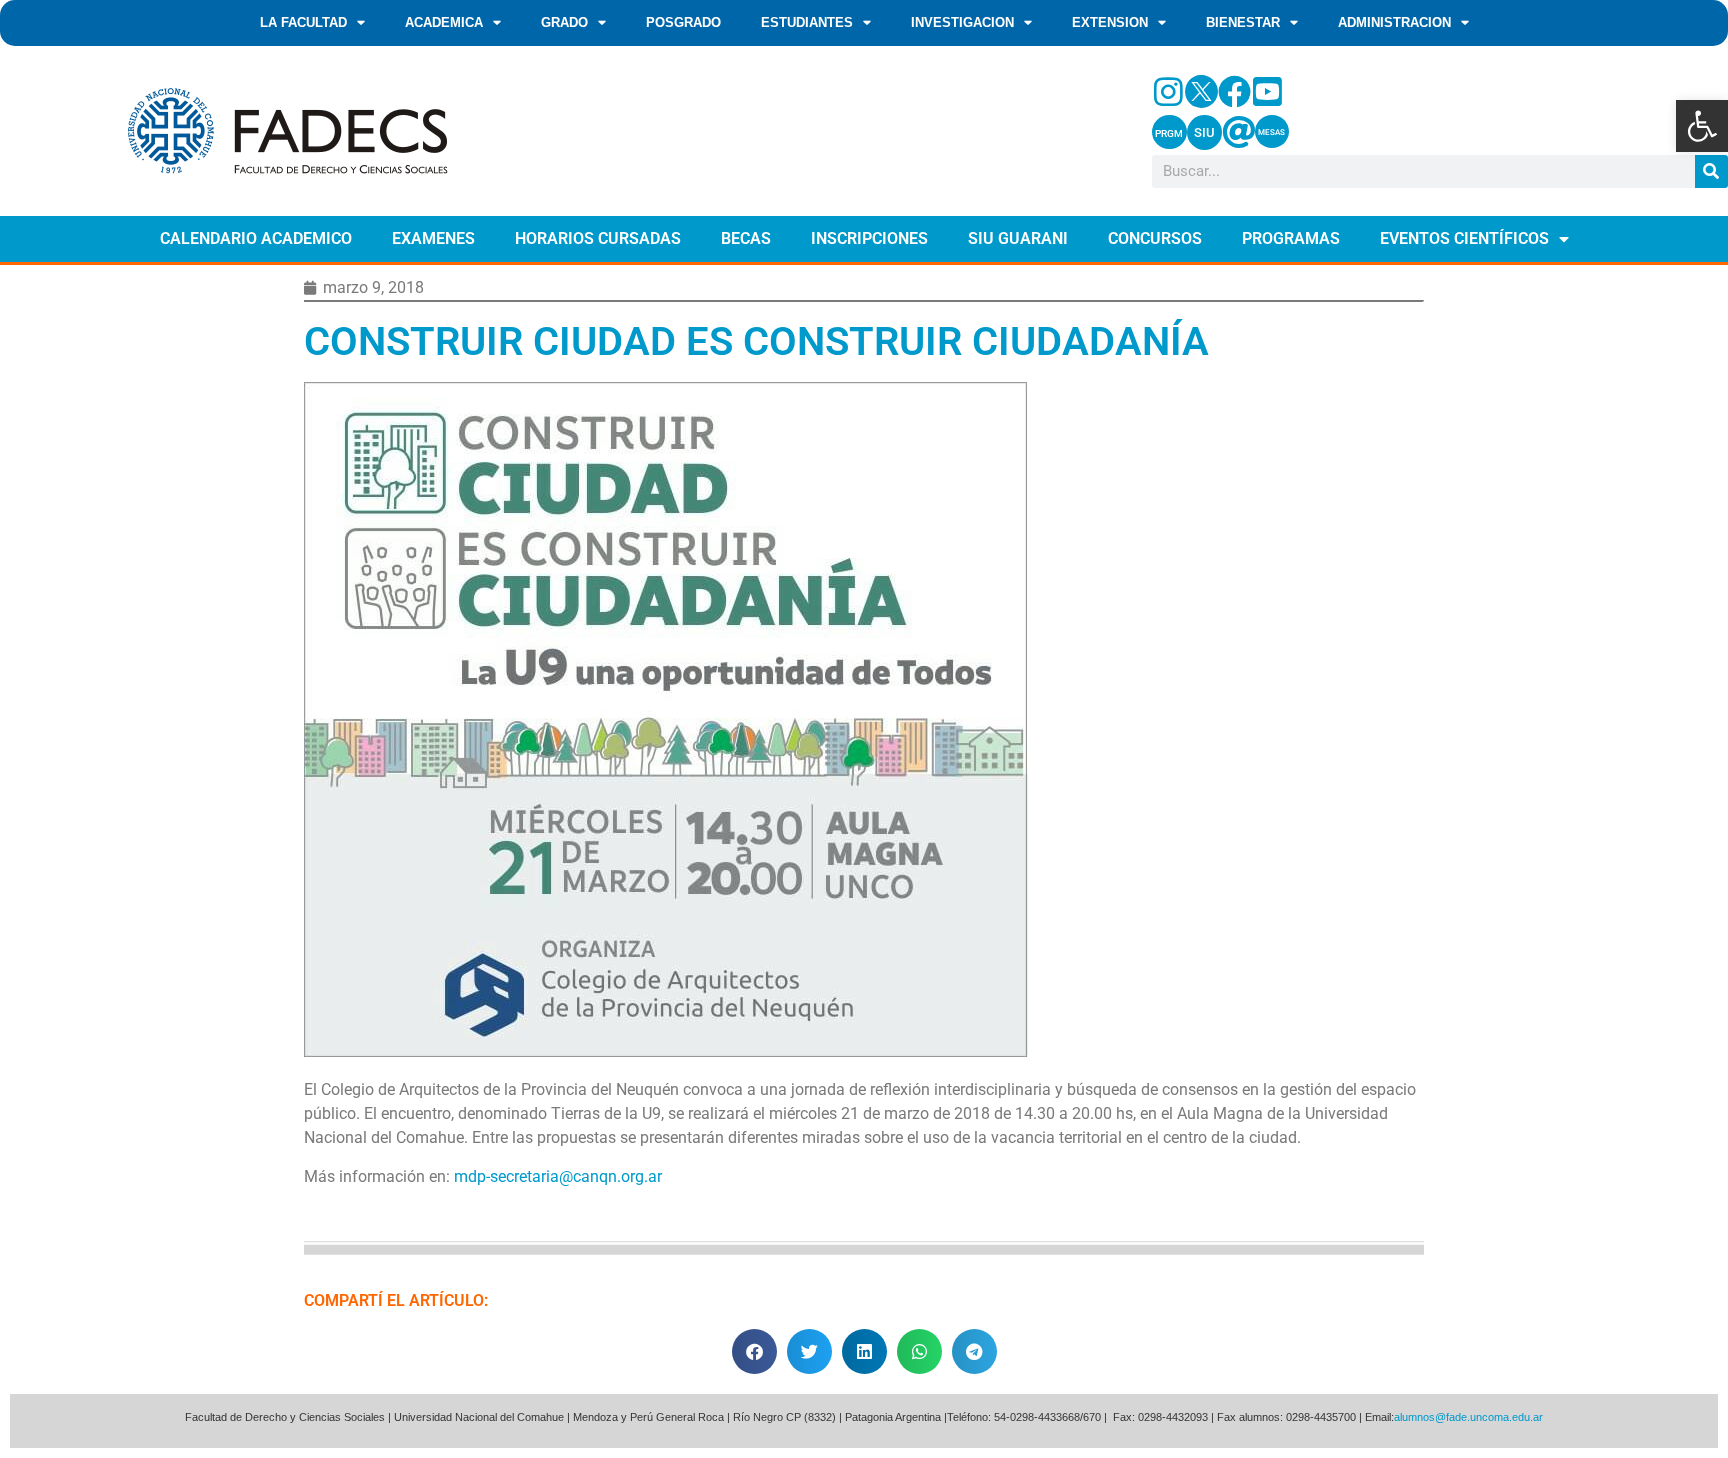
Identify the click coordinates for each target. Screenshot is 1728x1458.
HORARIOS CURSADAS (598, 238)
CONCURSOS (1155, 238)
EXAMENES (433, 238)
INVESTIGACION (962, 22)
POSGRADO (683, 22)
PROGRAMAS (1291, 238)
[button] (1702, 126)
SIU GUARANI (1018, 238)
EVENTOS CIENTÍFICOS (1464, 238)
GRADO (564, 22)
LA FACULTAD (303, 22)
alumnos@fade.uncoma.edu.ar (1468, 1417)
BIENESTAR (1243, 22)
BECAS (746, 238)
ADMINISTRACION (1394, 22)
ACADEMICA (444, 22)
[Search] (1711, 171)
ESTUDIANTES (807, 22)
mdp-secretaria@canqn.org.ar (558, 1176)
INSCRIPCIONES (869, 238)
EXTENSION (1110, 22)
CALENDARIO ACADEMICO (256, 238)
